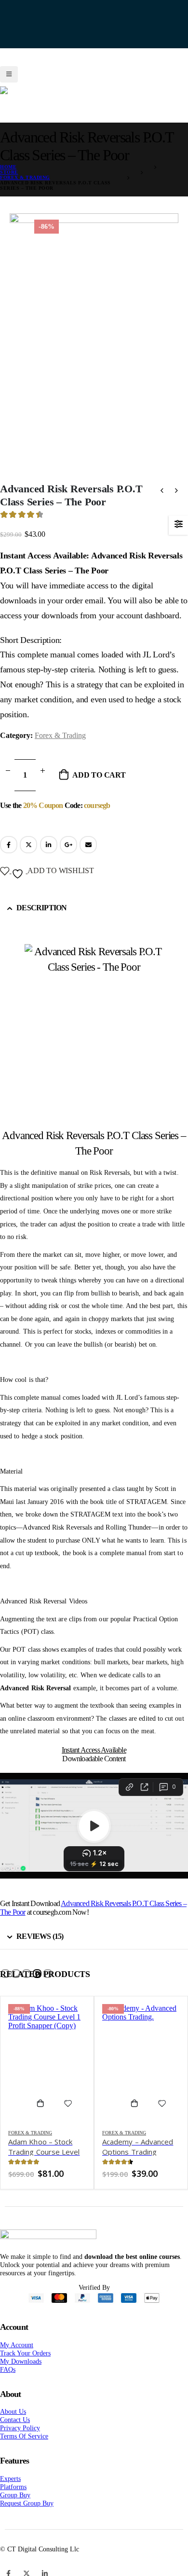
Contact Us (15, 2432)
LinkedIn (49, 857)
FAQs (8, 2382)
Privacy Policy (20, 2440)
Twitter (28, 857)
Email (88, 857)
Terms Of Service (24, 2449)
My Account (17, 2357)
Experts (10, 2491)
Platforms (13, 2499)
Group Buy (15, 2507)
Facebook (9, 857)
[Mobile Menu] (9, 68)
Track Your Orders (25, 2366)
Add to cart (99, 787)
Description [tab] (41, 920)
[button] (5, 1986)
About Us (13, 2424)
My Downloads (21, 2374)
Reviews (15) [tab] (40, 1949)
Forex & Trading (60, 748)
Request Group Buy (27, 2516)
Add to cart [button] (44, 2116)
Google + (68, 857)
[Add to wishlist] (68, 2116)
